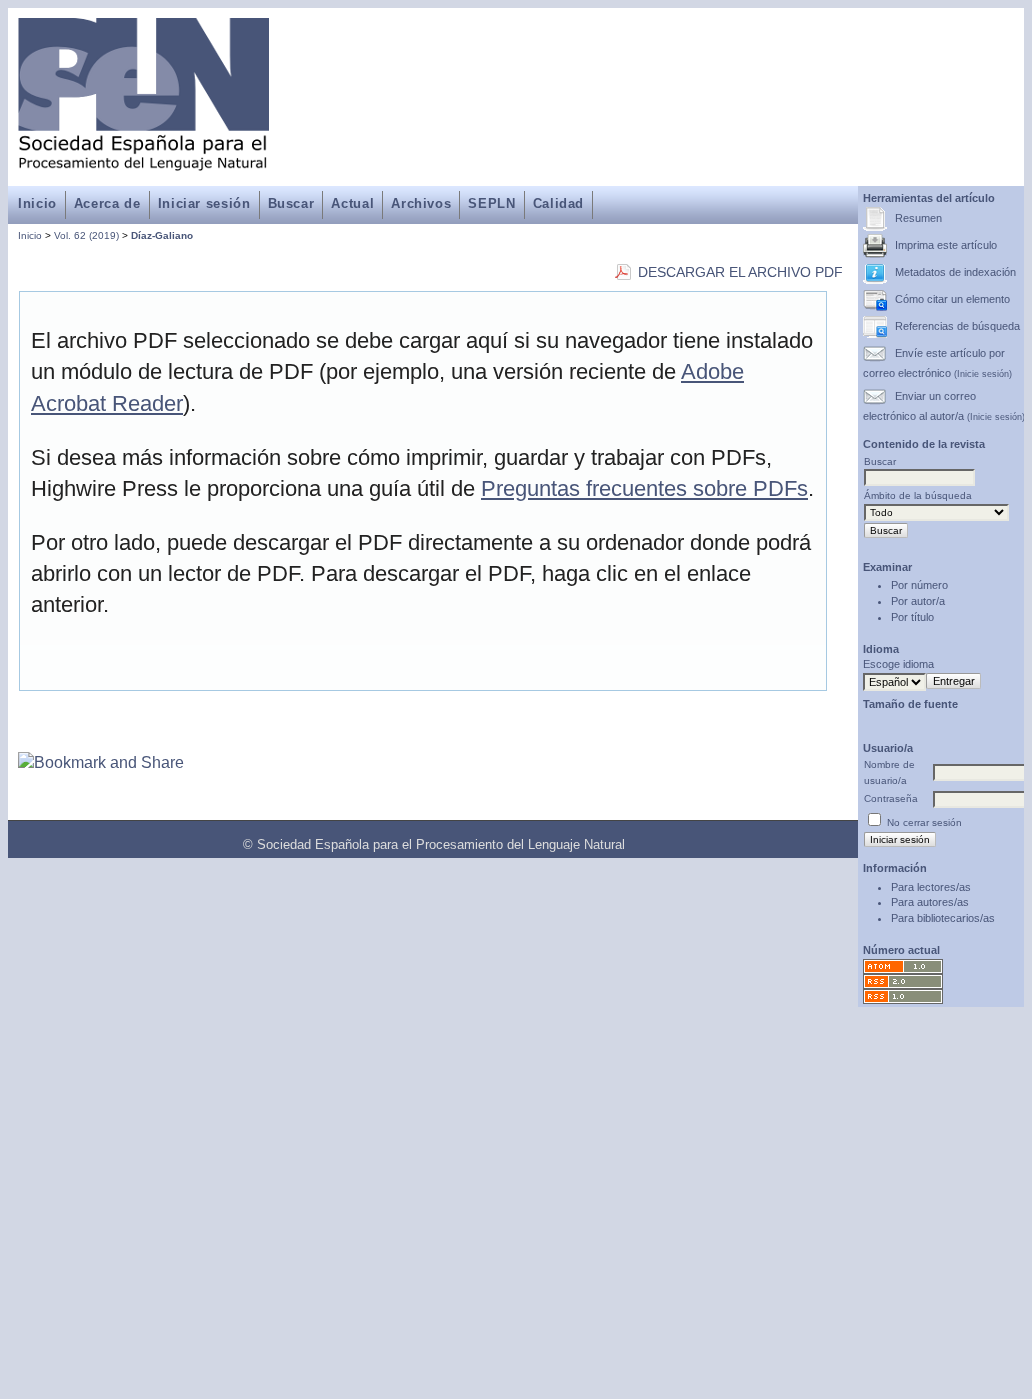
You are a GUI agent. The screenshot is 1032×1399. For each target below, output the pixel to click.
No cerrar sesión (924, 822)
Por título (912, 617)
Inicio (37, 203)
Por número (919, 585)
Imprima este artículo (946, 245)
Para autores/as (930, 902)
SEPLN (491, 203)
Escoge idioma (898, 664)
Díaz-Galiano (162, 235)
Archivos (421, 203)
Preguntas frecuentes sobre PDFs (644, 488)
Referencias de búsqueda (957, 326)
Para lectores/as (931, 887)
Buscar (291, 203)
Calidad (558, 203)
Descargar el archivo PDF (740, 272)
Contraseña (891, 798)
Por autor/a (918, 601)
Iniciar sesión (204, 203)
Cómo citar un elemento (952, 299)
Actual (352, 203)
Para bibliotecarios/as (943, 918)
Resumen (918, 218)
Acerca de (107, 203)
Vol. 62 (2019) (86, 235)
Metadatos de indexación (955, 272)
